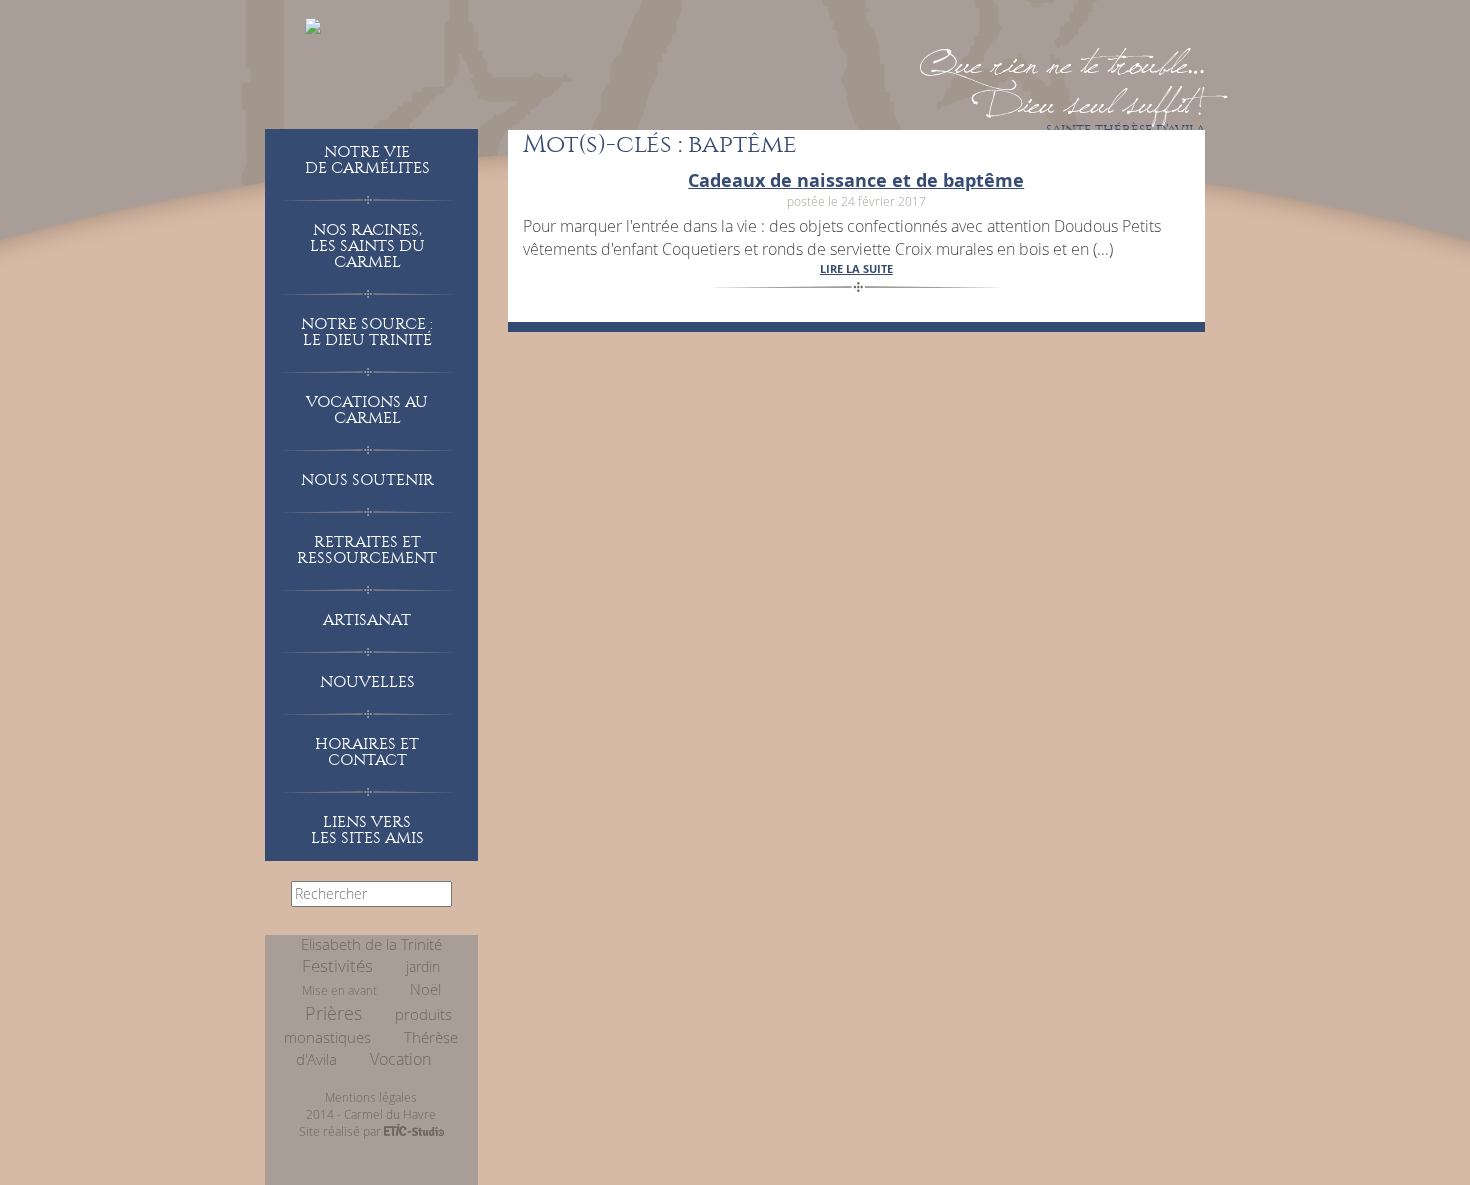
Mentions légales (371, 1097)
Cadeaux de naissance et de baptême (856, 180)
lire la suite (856, 268)
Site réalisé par (341, 1131)
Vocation (400, 1059)
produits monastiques (368, 1026)
